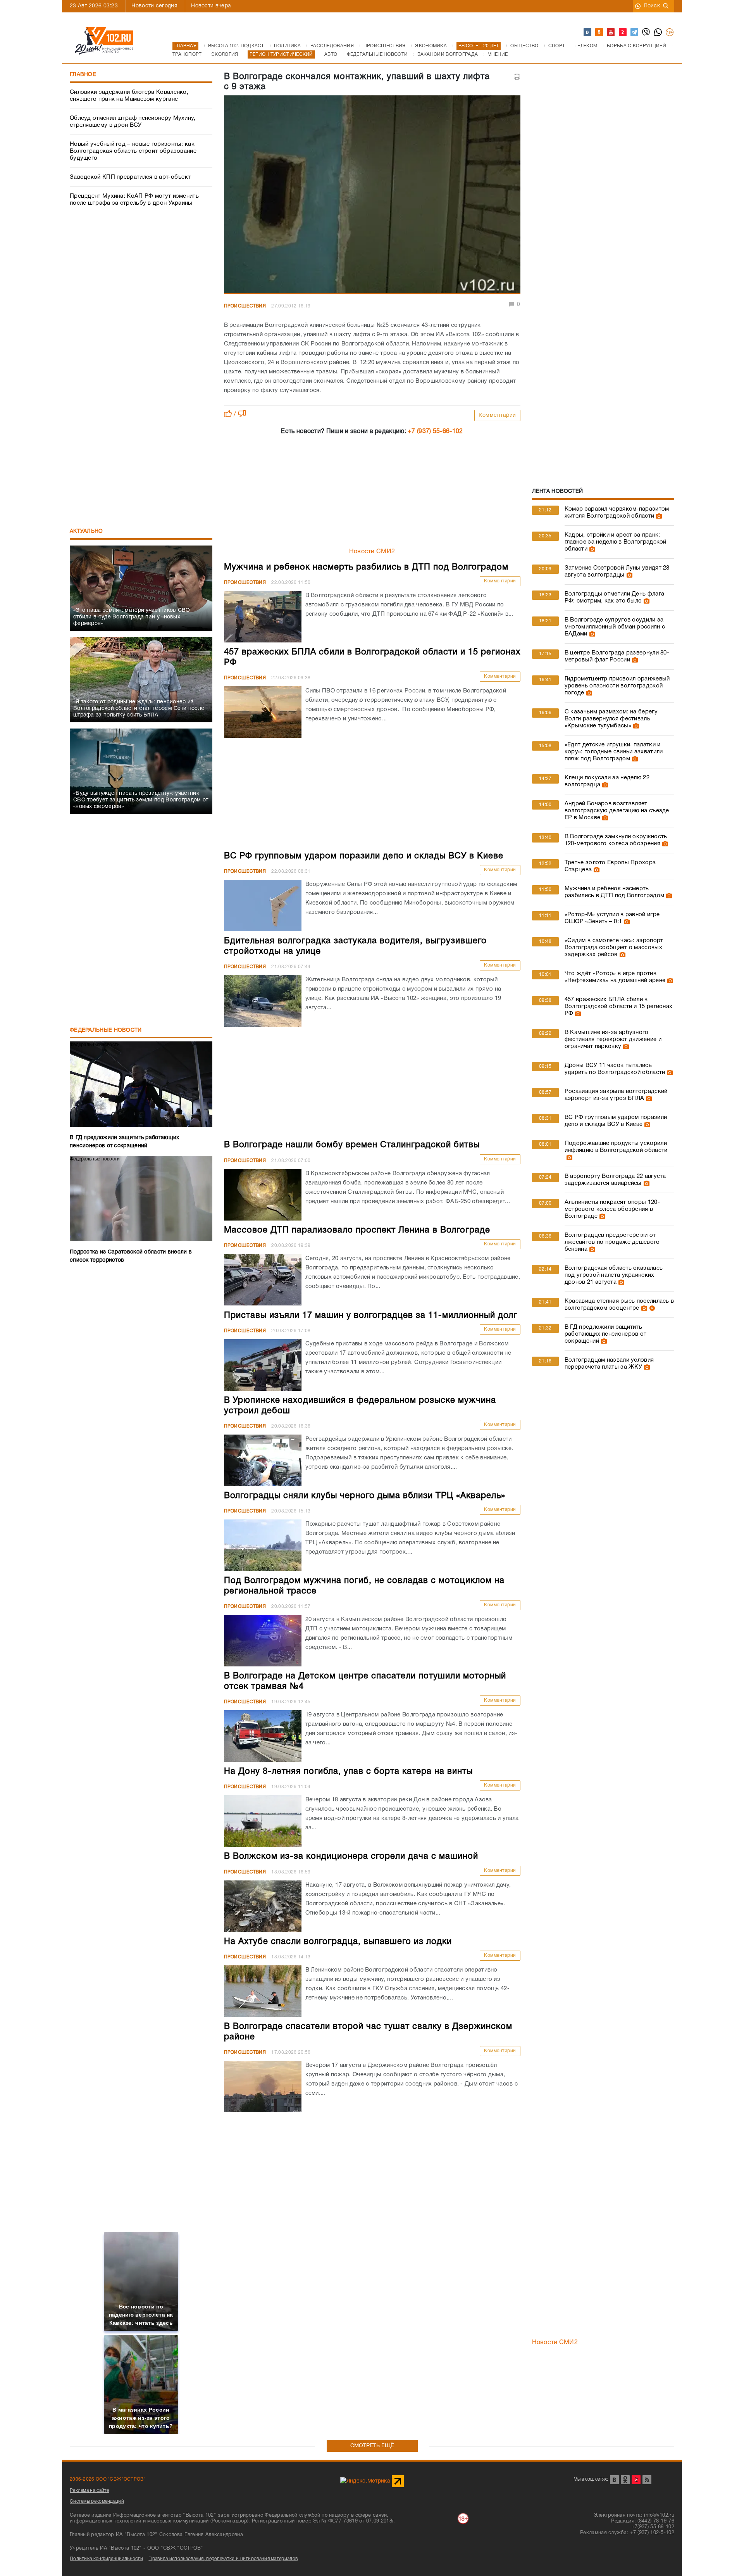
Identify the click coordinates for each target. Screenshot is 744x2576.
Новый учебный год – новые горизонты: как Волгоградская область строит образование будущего (133, 151)
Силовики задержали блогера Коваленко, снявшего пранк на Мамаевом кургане (129, 96)
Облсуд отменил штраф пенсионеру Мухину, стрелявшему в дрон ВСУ (133, 122)
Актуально (86, 531)
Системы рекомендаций (97, 2501)
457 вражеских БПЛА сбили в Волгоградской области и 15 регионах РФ (619, 1007)
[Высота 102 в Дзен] (623, 33)
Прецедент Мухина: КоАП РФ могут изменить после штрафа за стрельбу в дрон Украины (134, 200)
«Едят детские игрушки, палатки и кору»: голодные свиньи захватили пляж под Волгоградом (614, 752)
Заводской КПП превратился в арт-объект (130, 177)
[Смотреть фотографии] (658, 516)
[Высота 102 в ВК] (588, 33)
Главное (83, 75)
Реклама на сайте (90, 2491)
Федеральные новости (106, 1030)
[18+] (670, 33)
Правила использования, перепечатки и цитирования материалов (223, 2559)
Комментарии (497, 415)
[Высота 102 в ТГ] (635, 33)
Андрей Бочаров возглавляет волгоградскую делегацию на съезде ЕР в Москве (617, 811)
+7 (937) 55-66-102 (435, 432)
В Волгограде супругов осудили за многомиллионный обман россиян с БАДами (615, 627)
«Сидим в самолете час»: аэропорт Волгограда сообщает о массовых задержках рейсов (614, 948)
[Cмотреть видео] (651, 1308)
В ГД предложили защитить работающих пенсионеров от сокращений (606, 1334)
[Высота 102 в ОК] (599, 33)
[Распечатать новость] (517, 77)
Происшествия (245, 306)
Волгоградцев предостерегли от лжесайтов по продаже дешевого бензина (612, 1242)
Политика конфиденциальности (106, 2559)
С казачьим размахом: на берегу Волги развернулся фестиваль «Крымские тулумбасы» (611, 719)
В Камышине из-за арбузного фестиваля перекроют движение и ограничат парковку (613, 1039)
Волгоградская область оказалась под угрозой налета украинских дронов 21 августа (614, 1275)
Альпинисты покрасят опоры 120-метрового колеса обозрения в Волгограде (612, 1209)
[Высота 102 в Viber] (646, 33)
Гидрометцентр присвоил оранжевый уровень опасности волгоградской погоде (617, 686)
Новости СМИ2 (372, 552)
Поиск (652, 6)
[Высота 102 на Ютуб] (611, 33)
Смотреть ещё (372, 2446)
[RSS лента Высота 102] (647, 2480)
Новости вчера (211, 6)
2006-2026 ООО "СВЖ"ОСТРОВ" (108, 2479)
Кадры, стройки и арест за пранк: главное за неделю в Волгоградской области (616, 542)
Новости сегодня (154, 6)
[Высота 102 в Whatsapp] (658, 33)
